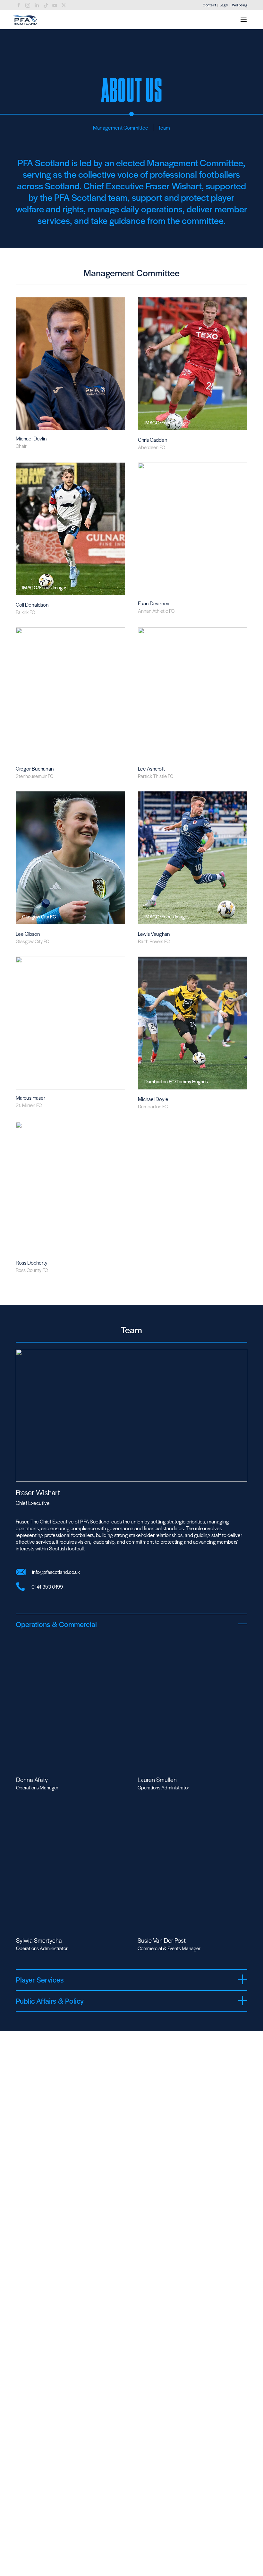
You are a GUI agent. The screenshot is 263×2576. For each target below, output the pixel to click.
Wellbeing (240, 5)
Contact (209, 5)
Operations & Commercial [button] (56, 1624)
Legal (224, 5)
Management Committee (121, 128)
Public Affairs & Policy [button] (50, 2001)
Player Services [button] (40, 1980)
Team (164, 128)
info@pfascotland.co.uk (56, 1572)
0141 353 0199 (47, 1587)
